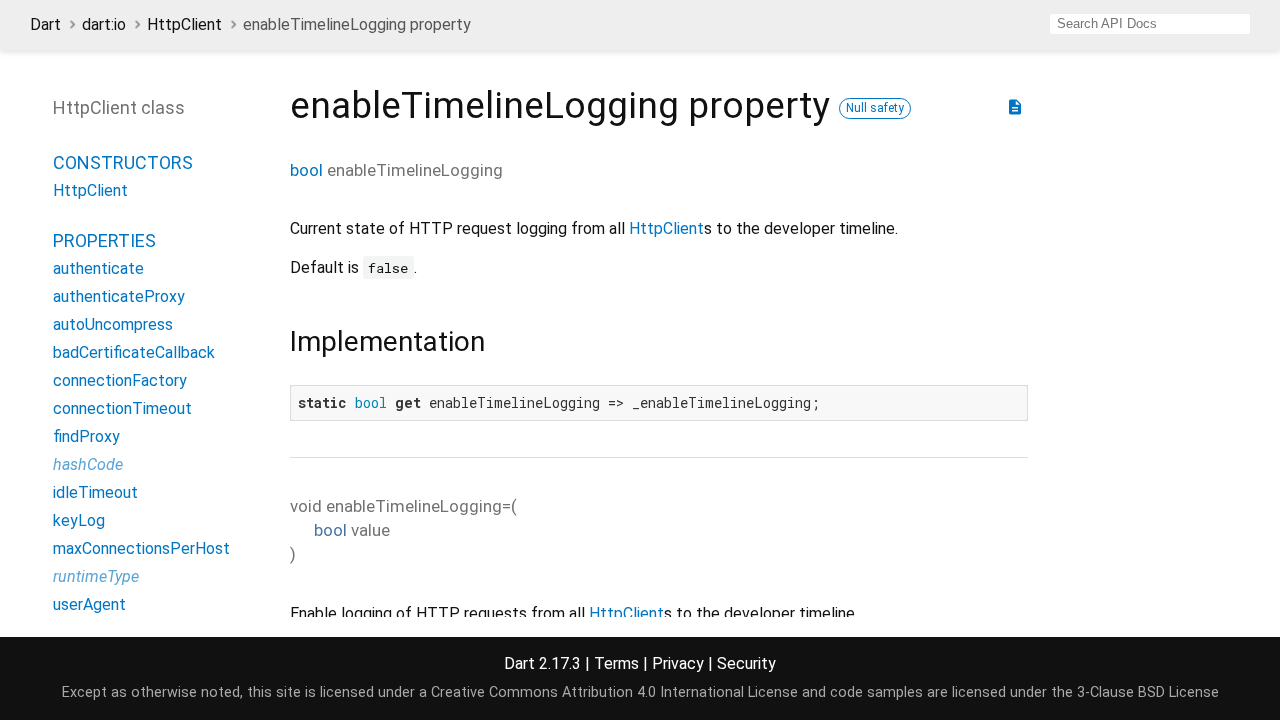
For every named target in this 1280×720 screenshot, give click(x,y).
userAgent (89, 604)
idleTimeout (95, 492)
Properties (104, 240)
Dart (45, 24)
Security (746, 663)
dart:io (104, 24)
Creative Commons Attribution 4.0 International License (614, 692)
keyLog (79, 520)
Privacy (678, 663)
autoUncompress (113, 324)
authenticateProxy (119, 296)
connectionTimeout (122, 408)
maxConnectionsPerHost (141, 548)
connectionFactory (120, 380)
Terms (616, 663)
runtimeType (96, 576)
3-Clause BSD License (1148, 692)
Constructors (123, 162)
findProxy (86, 436)
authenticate (98, 268)
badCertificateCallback (134, 352)
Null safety (875, 108)
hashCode (88, 464)
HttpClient (184, 24)
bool (306, 170)
